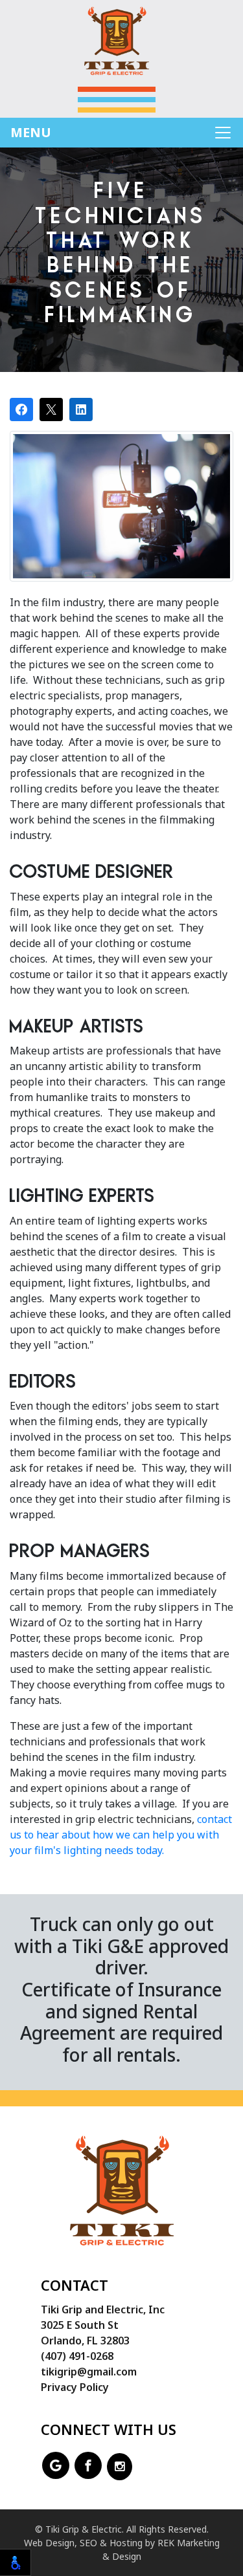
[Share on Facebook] (21, 409)
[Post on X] (51, 409)
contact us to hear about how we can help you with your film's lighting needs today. (121, 1835)
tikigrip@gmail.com (89, 2372)
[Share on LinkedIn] (81, 409)
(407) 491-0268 (77, 2356)
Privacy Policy (75, 2387)
